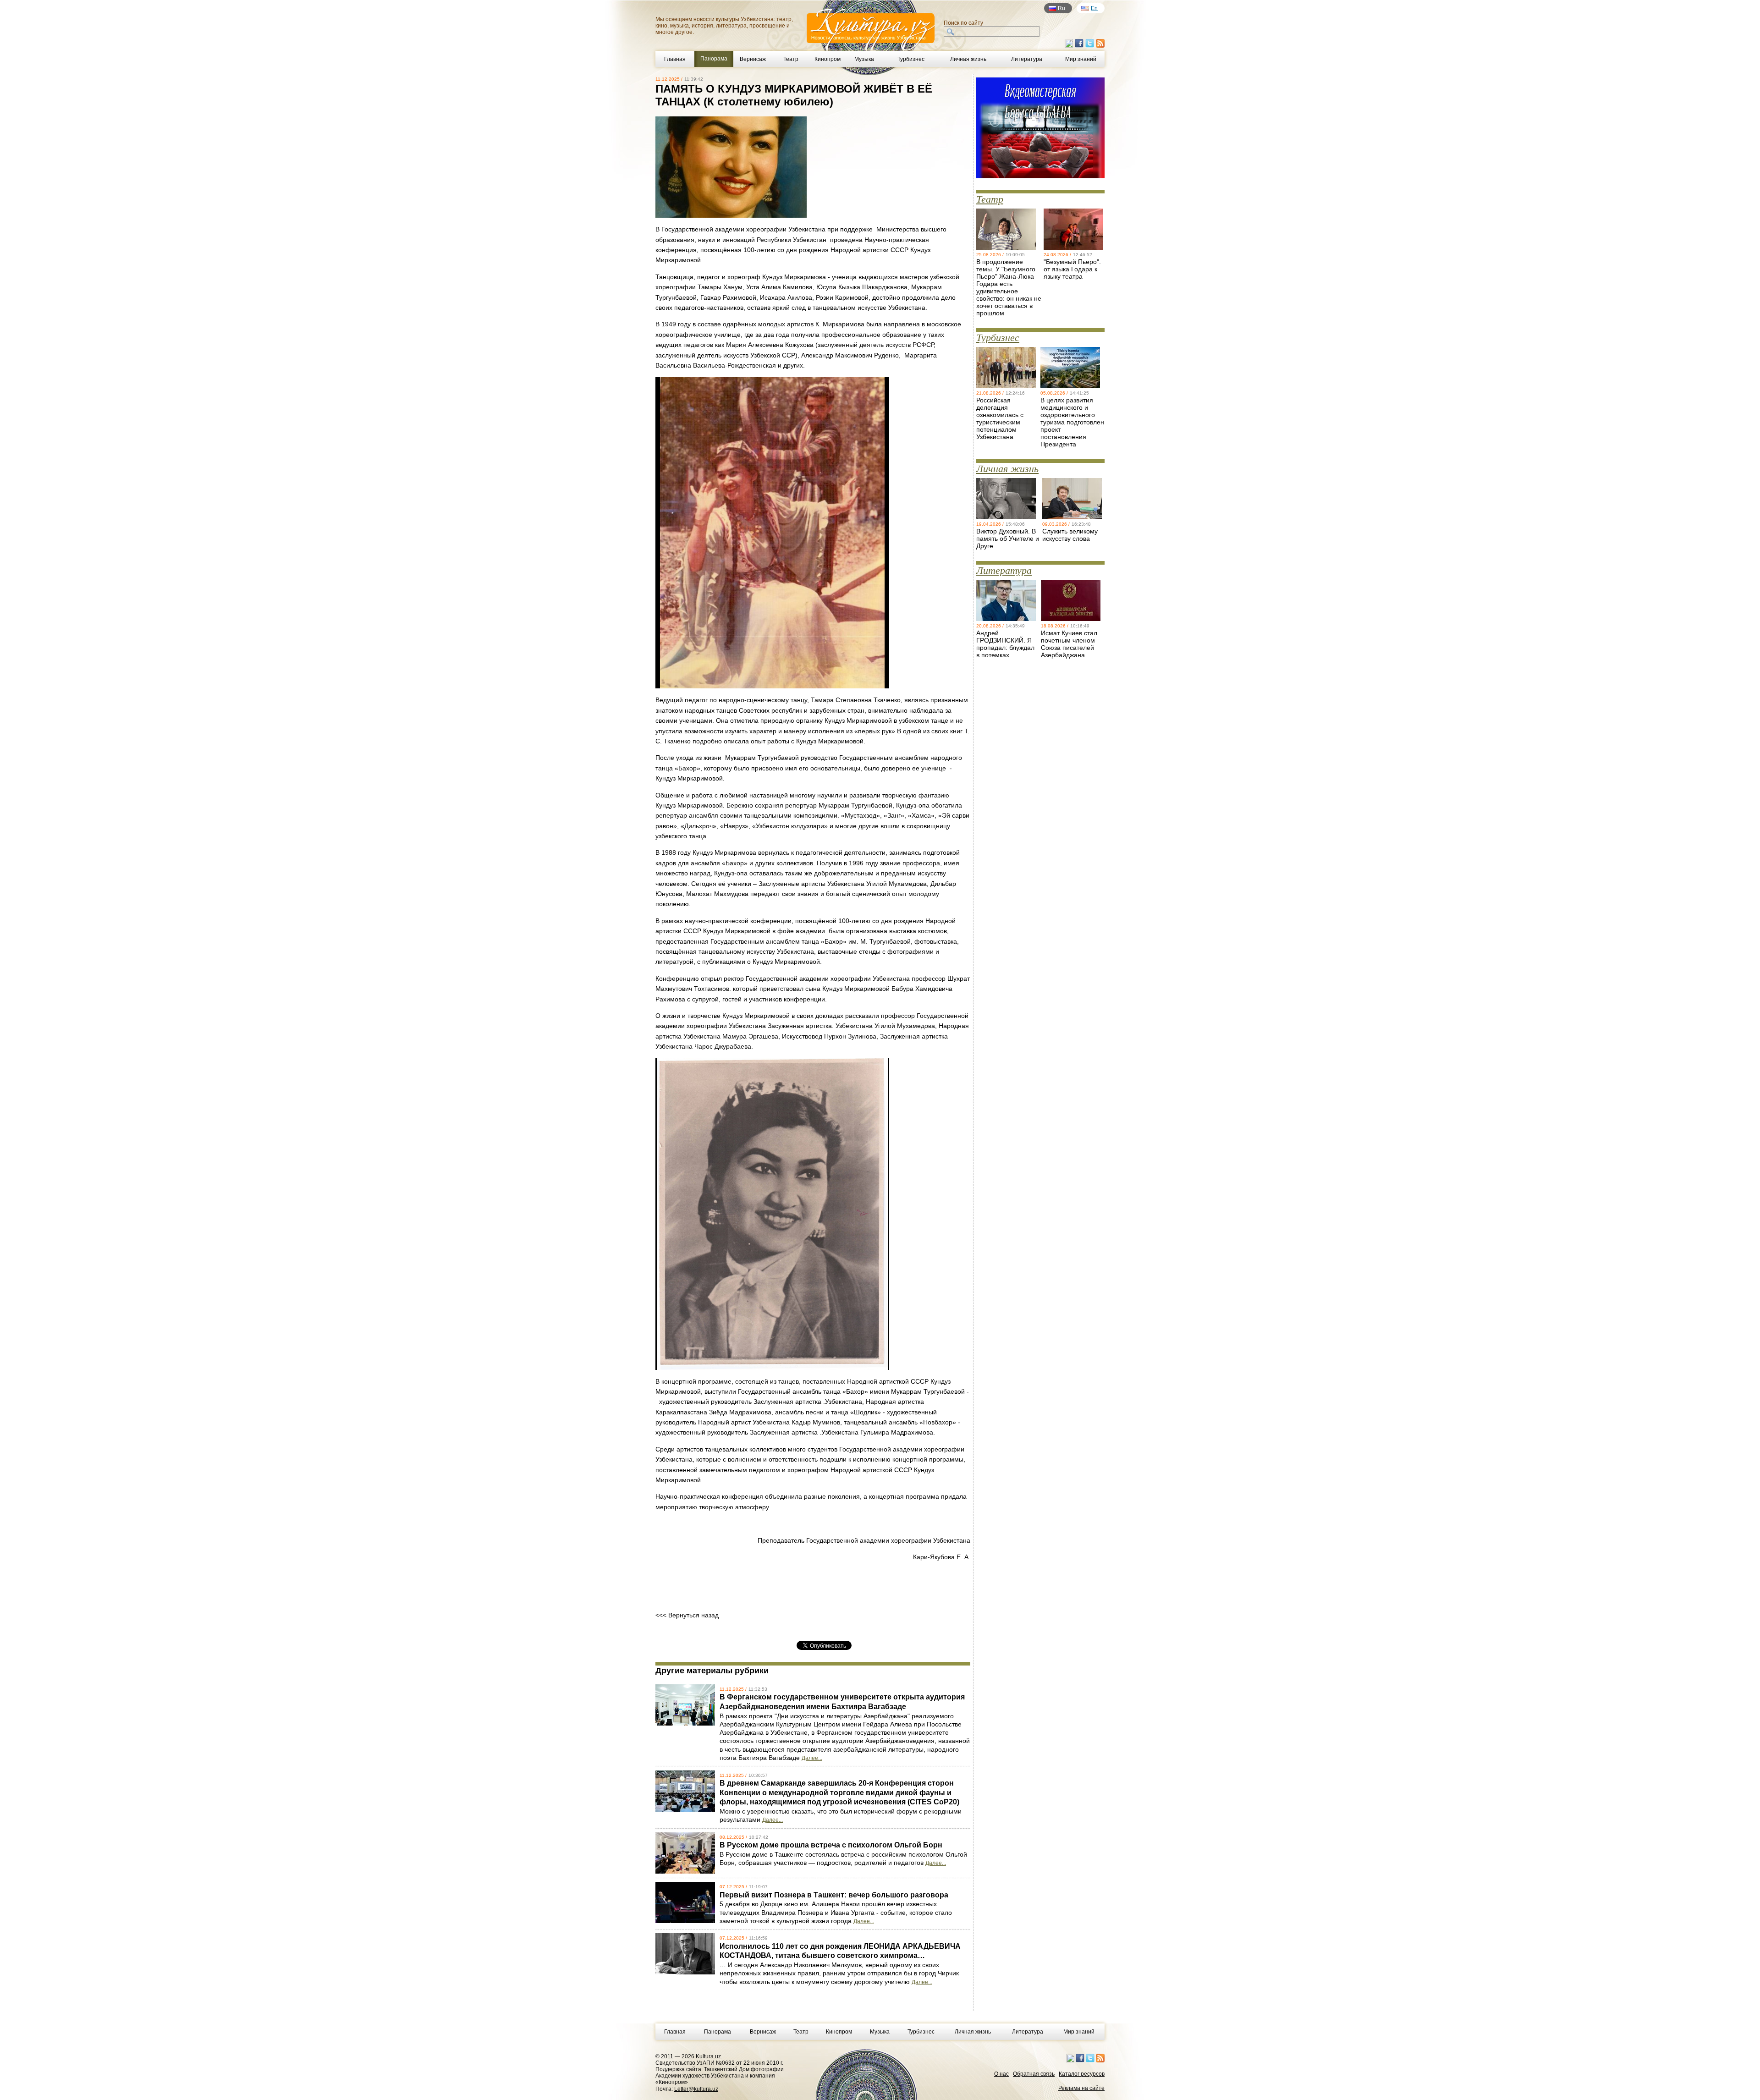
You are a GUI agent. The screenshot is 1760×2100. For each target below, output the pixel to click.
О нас (1001, 2074)
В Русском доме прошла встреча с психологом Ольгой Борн (831, 1845)
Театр (791, 59)
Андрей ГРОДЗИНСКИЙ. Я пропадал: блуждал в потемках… (1005, 644)
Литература (1027, 59)
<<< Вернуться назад (687, 1615)
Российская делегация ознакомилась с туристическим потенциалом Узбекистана (1000, 418)
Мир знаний (1081, 59)
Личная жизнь (968, 59)
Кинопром (828, 59)
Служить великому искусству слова (1070, 535)
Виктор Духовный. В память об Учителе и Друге (1008, 539)
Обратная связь (1034, 2074)
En (1094, 8)
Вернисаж (753, 59)
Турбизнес (911, 59)
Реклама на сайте (1081, 2088)
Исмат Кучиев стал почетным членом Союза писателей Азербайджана (1069, 644)
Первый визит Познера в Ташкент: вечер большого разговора (834, 1895)
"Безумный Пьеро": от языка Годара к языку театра (1072, 269)
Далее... (812, 1758)
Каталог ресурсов (1082, 2074)
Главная (675, 59)
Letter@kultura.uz (696, 2089)
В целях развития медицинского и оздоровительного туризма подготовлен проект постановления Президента (1072, 422)
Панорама (718, 2032)
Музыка (864, 59)
